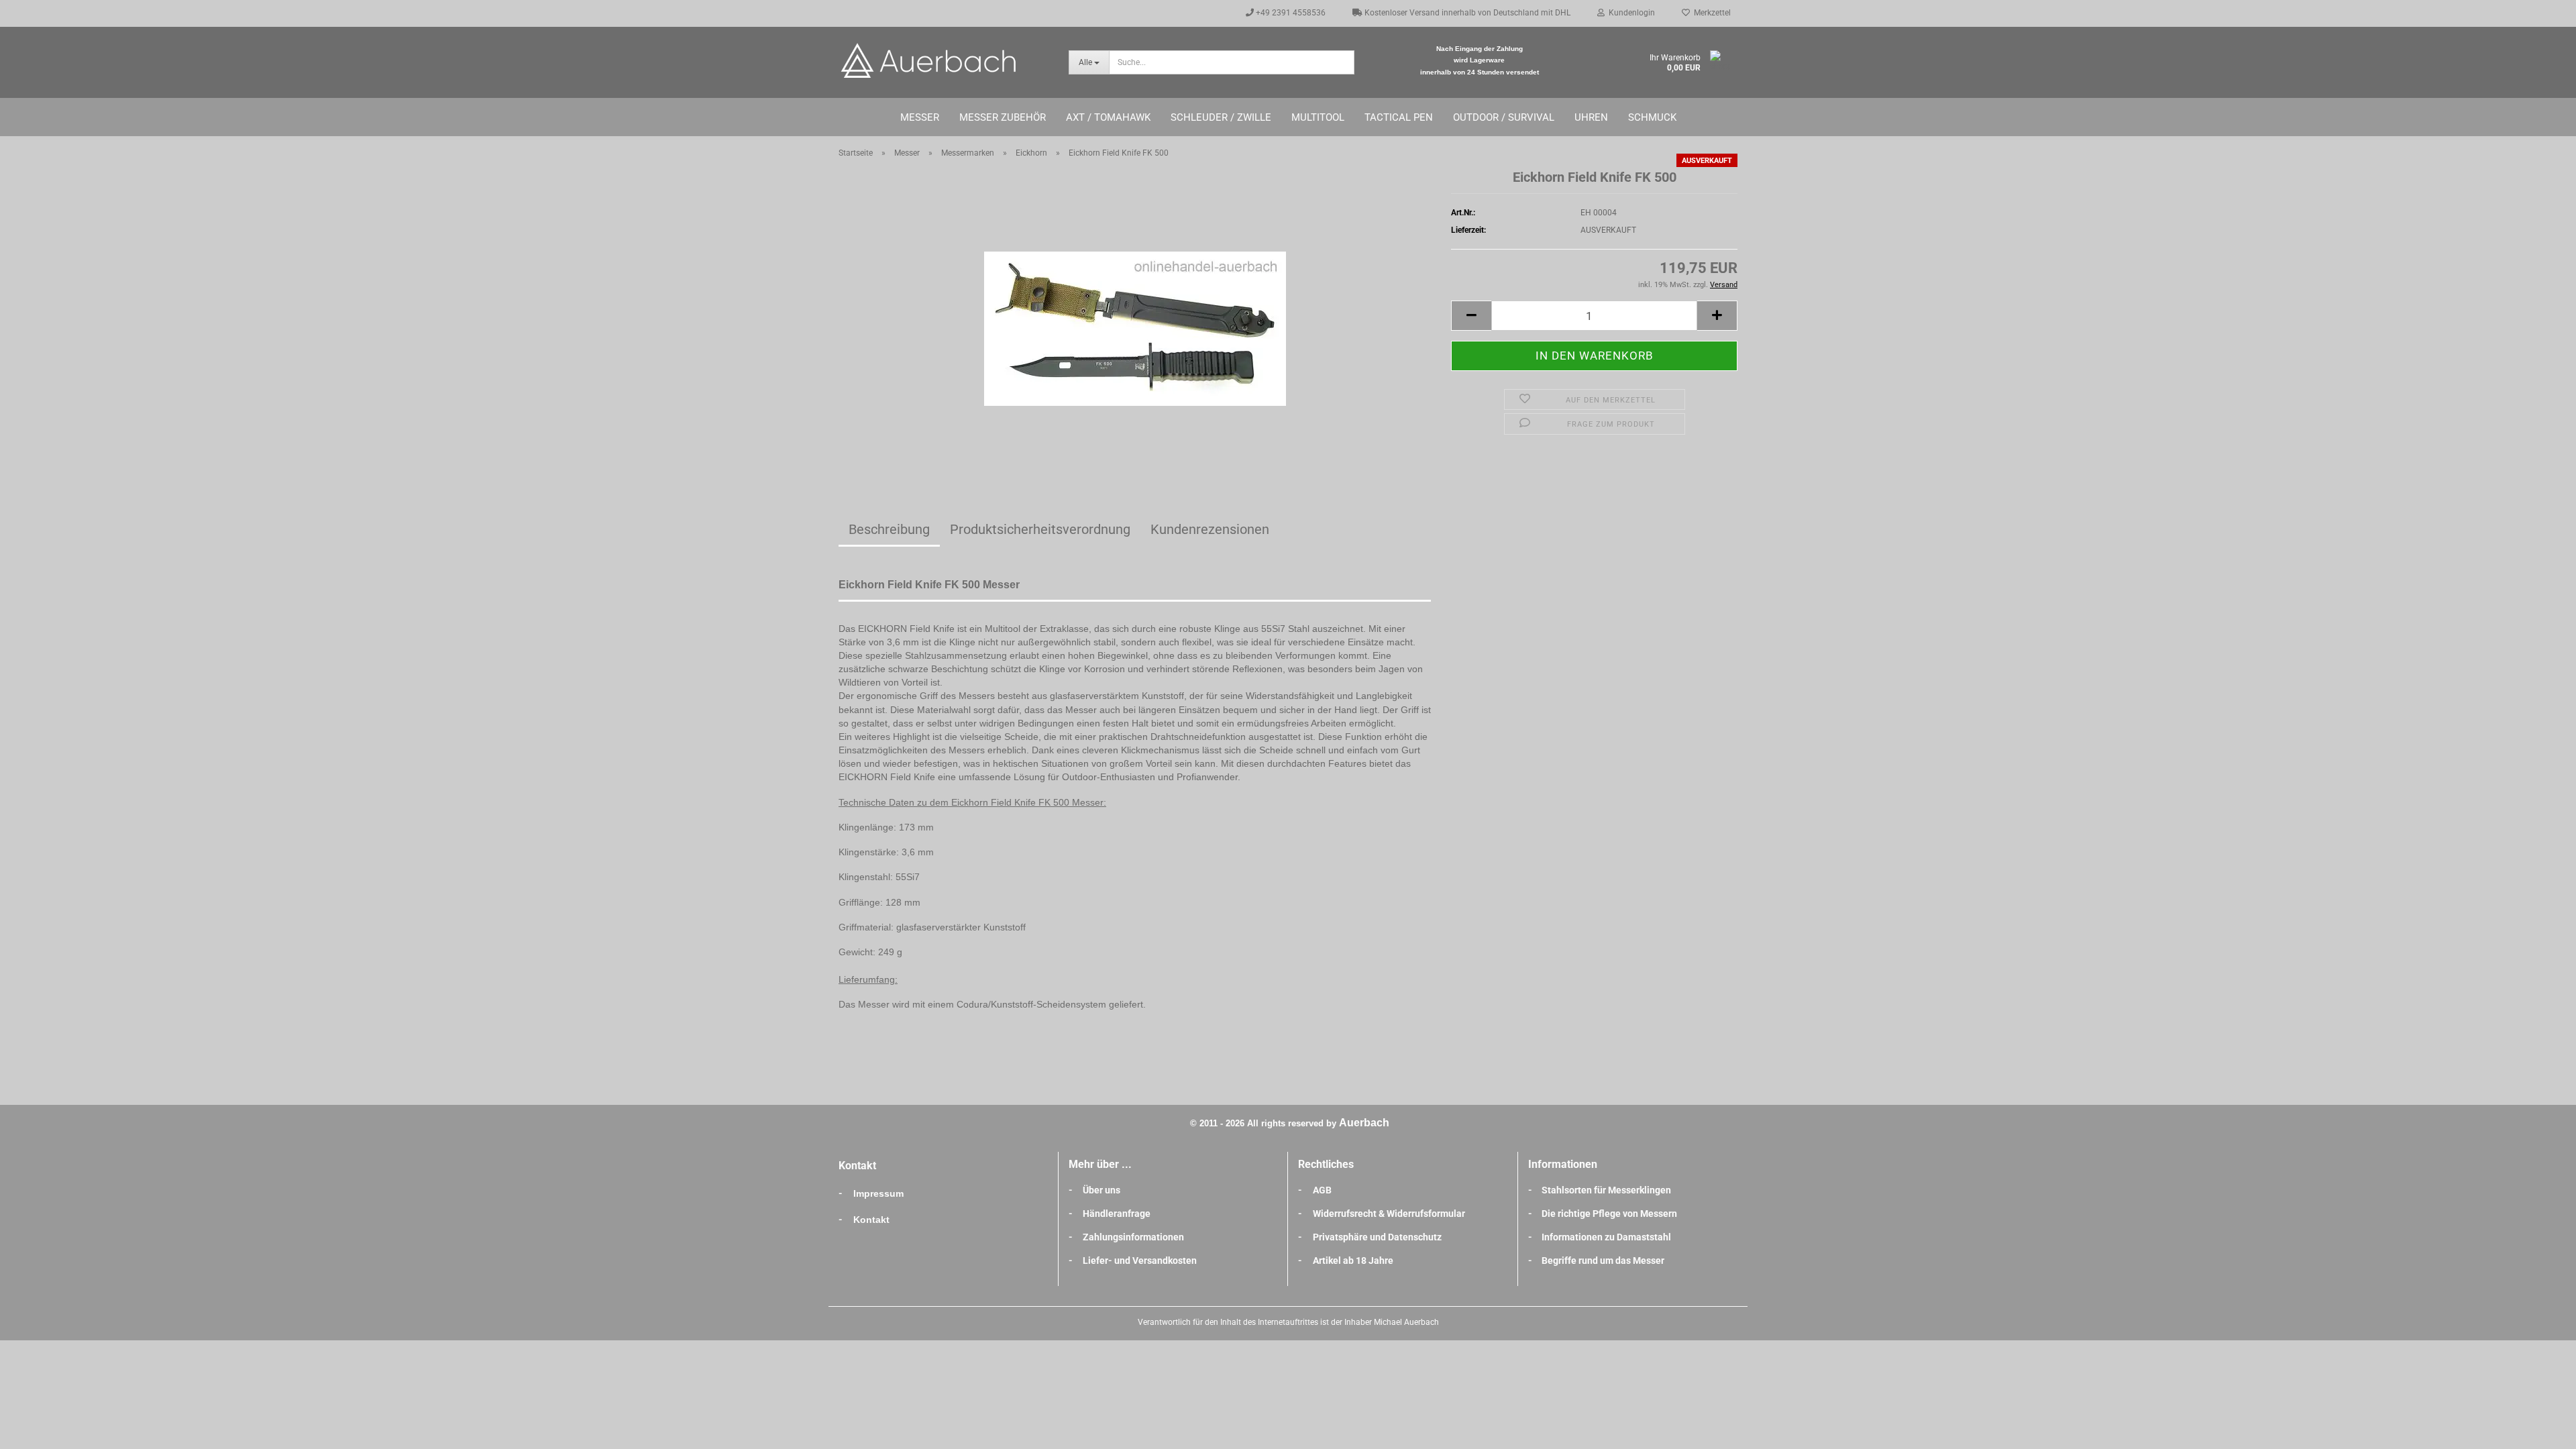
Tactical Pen (1399, 117)
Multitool (1318, 117)
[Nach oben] (2539, 1429)
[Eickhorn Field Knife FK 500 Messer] (1135, 319)
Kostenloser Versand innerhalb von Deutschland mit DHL (1466, 13)
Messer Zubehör (1003, 117)
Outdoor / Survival (1504, 117)
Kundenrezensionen (1210, 529)
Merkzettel (1710, 13)
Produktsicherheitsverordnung (1040, 529)
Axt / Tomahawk (1108, 117)
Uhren (1591, 117)
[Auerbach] (944, 60)
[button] (1471, 316)
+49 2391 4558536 (1290, 13)
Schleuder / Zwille (1221, 117)
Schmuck (1652, 117)
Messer (920, 117)
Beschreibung (889, 529)
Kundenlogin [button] (1630, 13)
